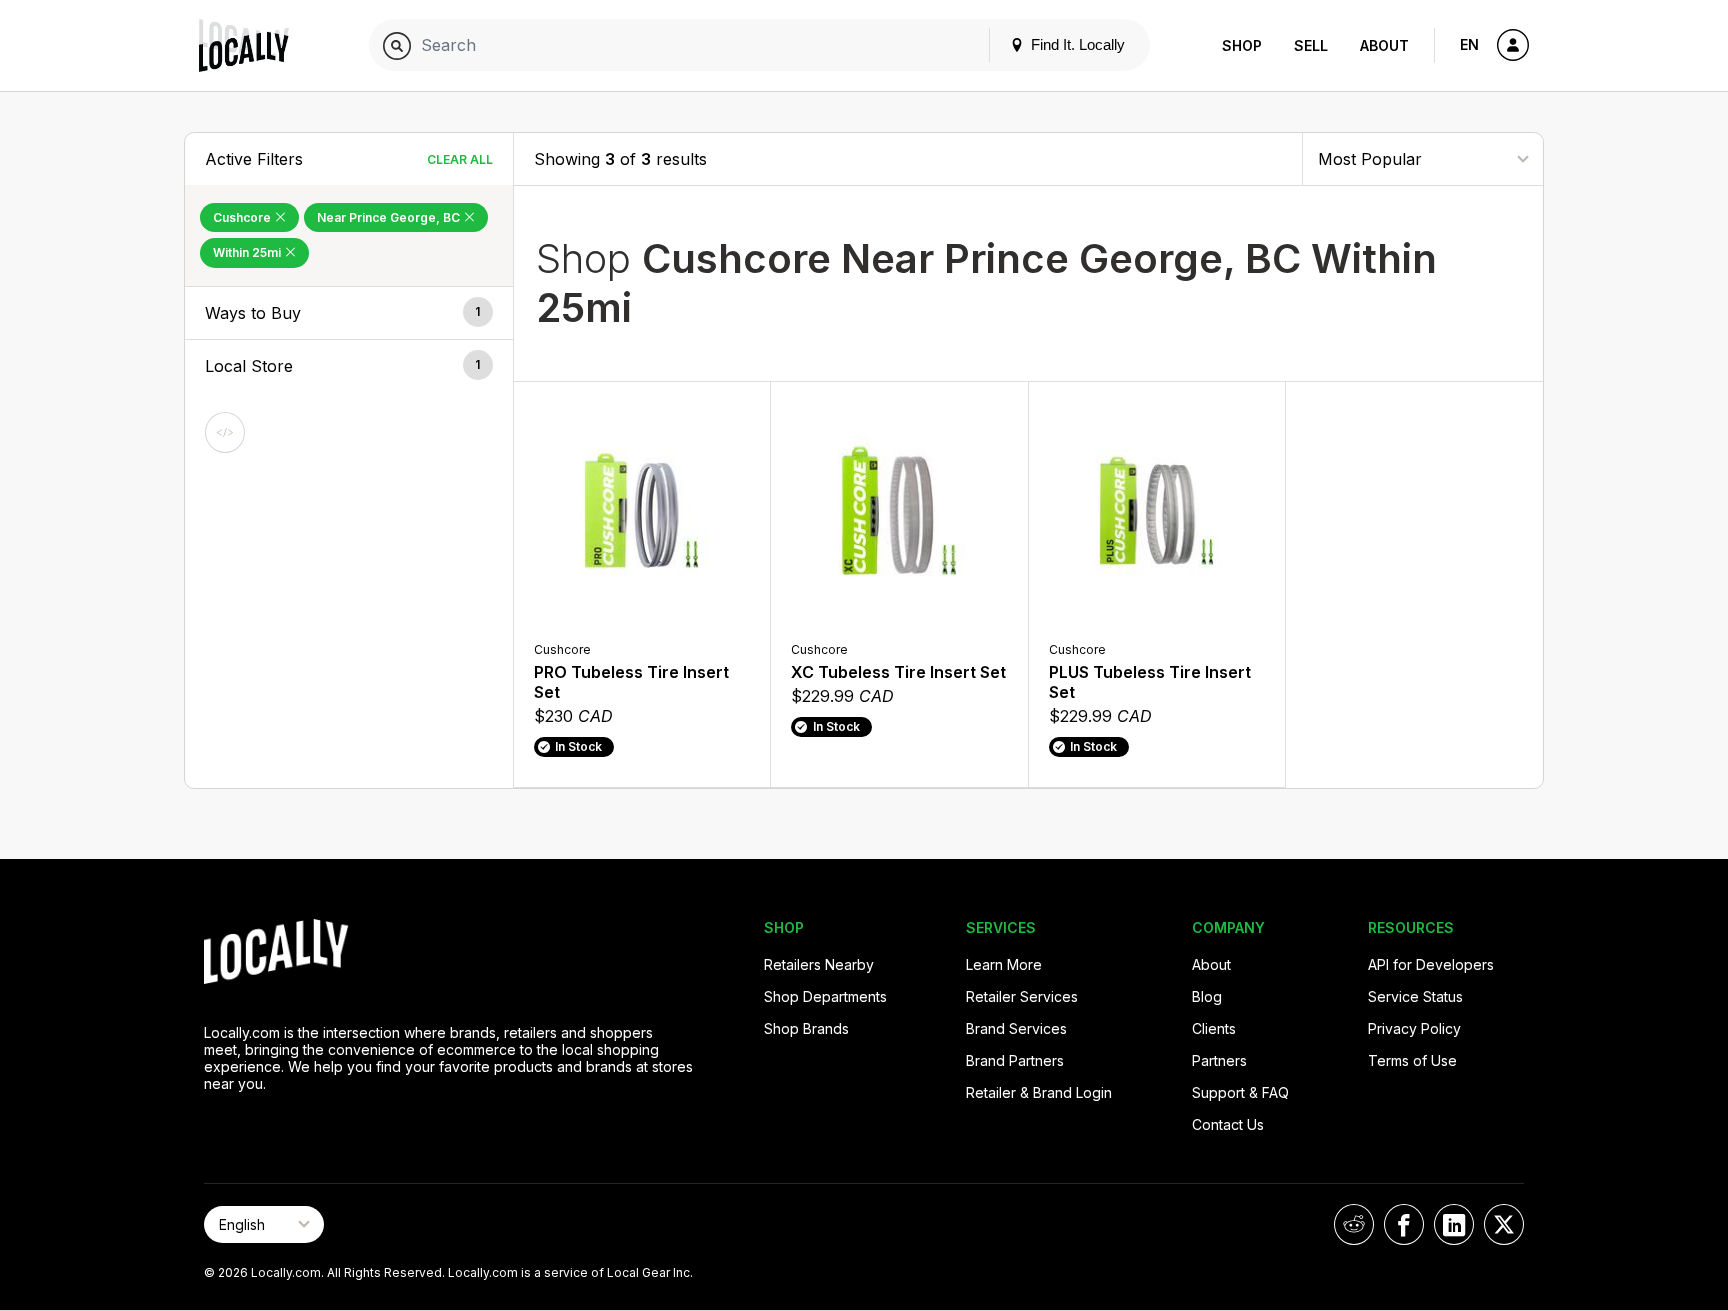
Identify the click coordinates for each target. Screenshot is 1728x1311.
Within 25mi (248, 252)
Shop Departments (825, 996)
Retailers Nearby (819, 964)
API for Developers (1431, 964)
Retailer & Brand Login (1039, 1092)
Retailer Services (1022, 996)
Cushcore (243, 217)
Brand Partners (1015, 1060)
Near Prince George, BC (390, 217)
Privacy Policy (1414, 1028)
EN (1469, 44)
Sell (1311, 45)
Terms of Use (1412, 1060)
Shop (1242, 45)
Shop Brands (806, 1028)
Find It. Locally (1076, 44)
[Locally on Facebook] (1404, 1224)
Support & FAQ (1240, 1092)
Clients (1214, 1028)
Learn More (1004, 964)
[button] (349, 313)
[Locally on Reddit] (1354, 1224)
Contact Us (1228, 1124)
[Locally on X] (1504, 1224)
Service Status (1415, 996)
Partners (1219, 1060)
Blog (1207, 996)
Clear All (460, 159)
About (1384, 45)
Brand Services (1016, 1028)
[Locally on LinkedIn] (1454, 1224)
